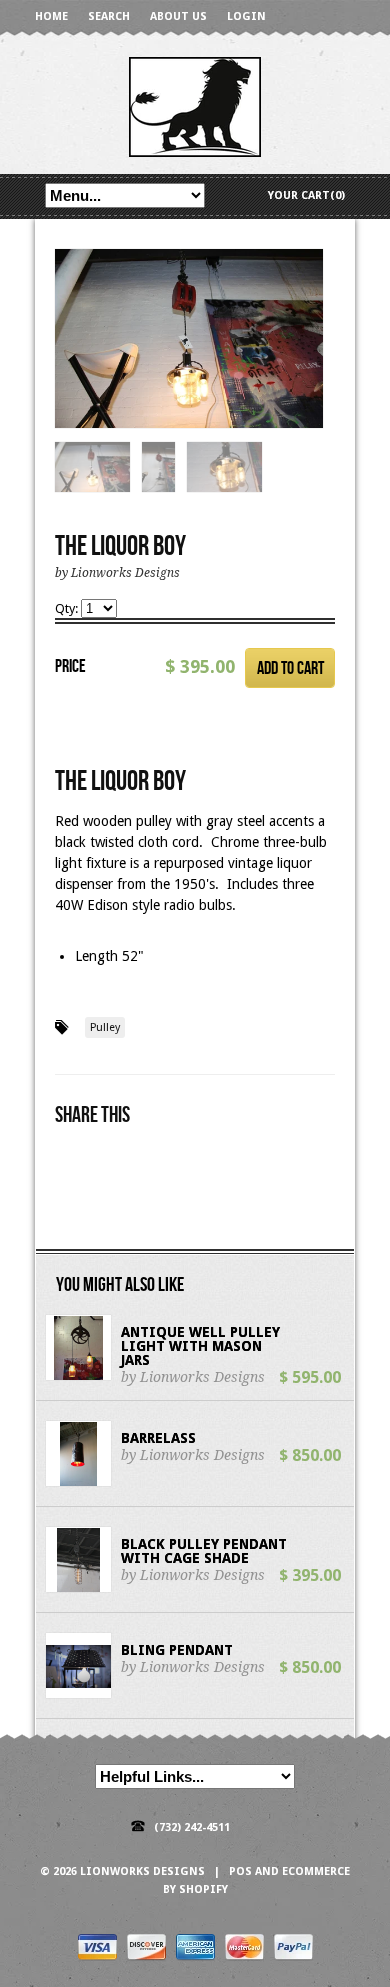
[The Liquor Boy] (189, 339)
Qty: (68, 608)
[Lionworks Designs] (195, 105)
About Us (178, 16)
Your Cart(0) (306, 195)
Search (109, 16)
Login (246, 16)
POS (240, 1871)
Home (51, 16)
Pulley (105, 1027)
